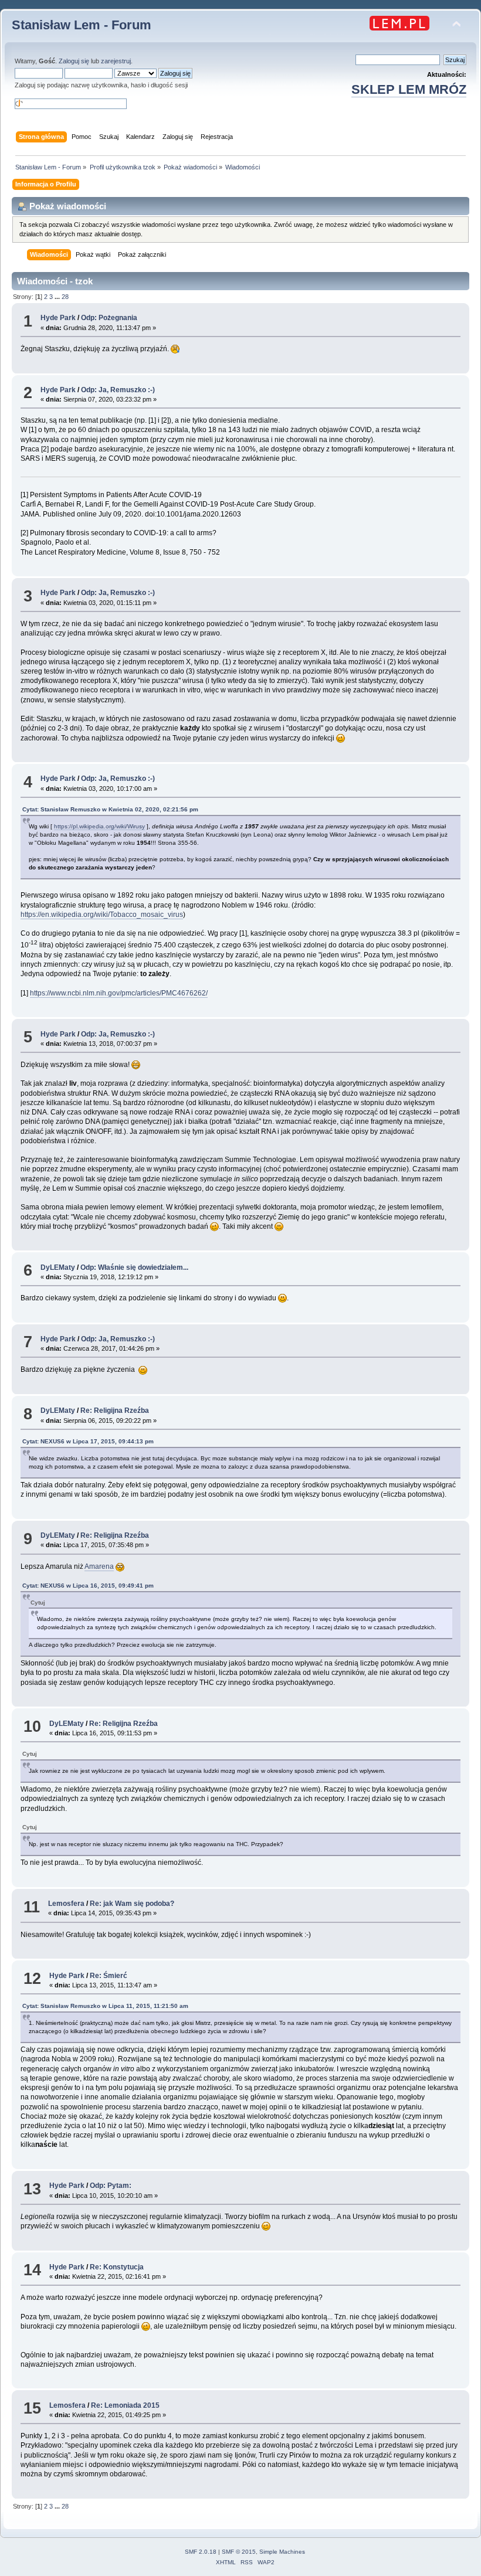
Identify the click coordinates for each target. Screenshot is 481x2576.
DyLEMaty (58, 1267)
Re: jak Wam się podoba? (132, 1904)
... (58, 297)
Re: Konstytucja (117, 2267)
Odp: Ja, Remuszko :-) (118, 390)
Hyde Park (58, 318)
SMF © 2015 (239, 2552)
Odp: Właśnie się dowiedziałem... (134, 1267)
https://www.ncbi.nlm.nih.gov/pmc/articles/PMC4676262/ (119, 993)
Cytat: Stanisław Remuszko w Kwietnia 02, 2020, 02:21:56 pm (110, 809)
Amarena (99, 1566)
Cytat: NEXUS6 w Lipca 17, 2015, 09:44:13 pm (88, 1441)
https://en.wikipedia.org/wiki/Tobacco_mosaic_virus (102, 915)
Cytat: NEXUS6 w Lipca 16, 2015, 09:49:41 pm (88, 1586)
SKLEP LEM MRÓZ (409, 89)
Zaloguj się (74, 61)
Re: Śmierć (109, 1976)
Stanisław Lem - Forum (82, 25)
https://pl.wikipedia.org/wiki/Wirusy (99, 826)
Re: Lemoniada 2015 (125, 2405)
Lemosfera (66, 1904)
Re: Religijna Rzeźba (115, 1411)
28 (65, 297)
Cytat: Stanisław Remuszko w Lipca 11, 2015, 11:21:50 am (105, 2006)
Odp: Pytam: (111, 2186)
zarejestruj (116, 61)
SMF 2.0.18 (201, 2552)
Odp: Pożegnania (109, 318)
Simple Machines (282, 2552)
